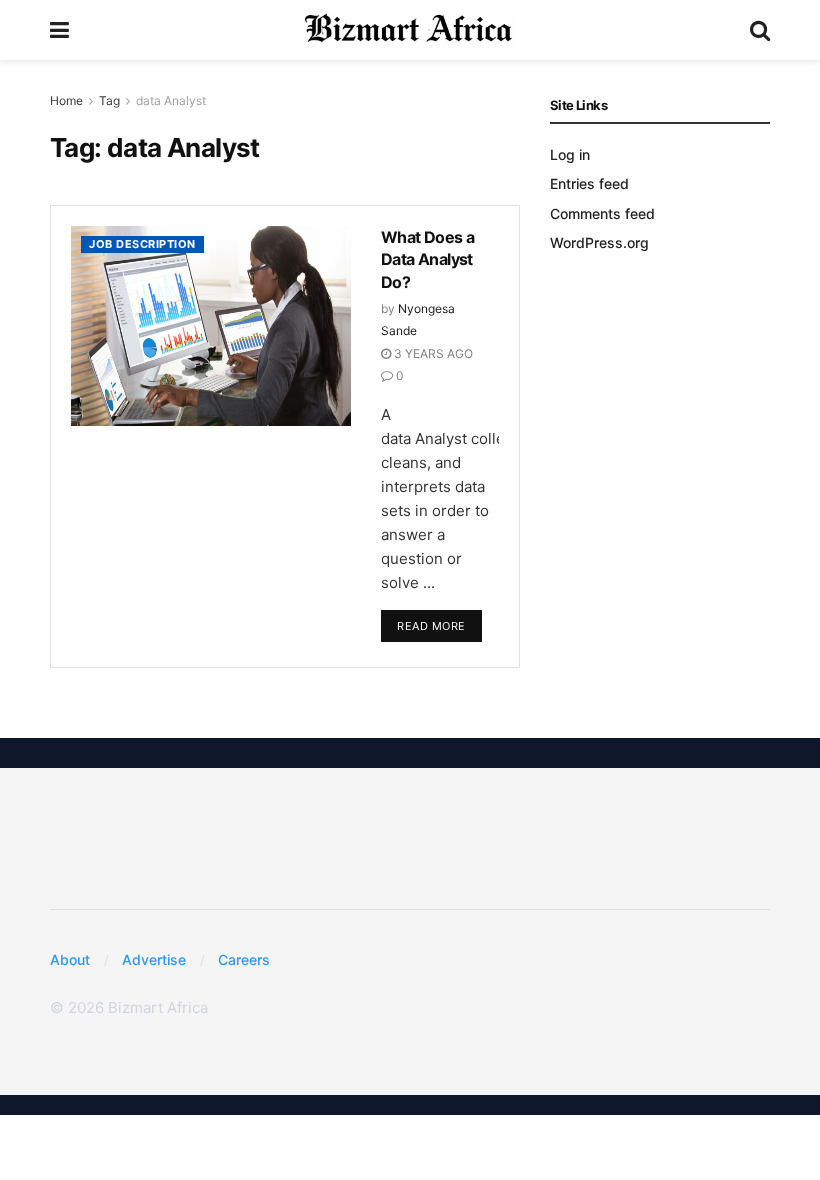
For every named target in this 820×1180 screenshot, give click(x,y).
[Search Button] (760, 30)
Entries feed (589, 183)
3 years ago (432, 353)
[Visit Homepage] (409, 30)
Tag (109, 100)
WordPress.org (599, 242)
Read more (439, 621)
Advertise (154, 959)
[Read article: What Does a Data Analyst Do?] (211, 326)
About (70, 959)
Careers (244, 959)
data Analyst (171, 100)
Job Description (142, 244)
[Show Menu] (59, 30)
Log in (570, 154)
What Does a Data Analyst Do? (427, 259)
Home (66, 100)
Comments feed (602, 213)
